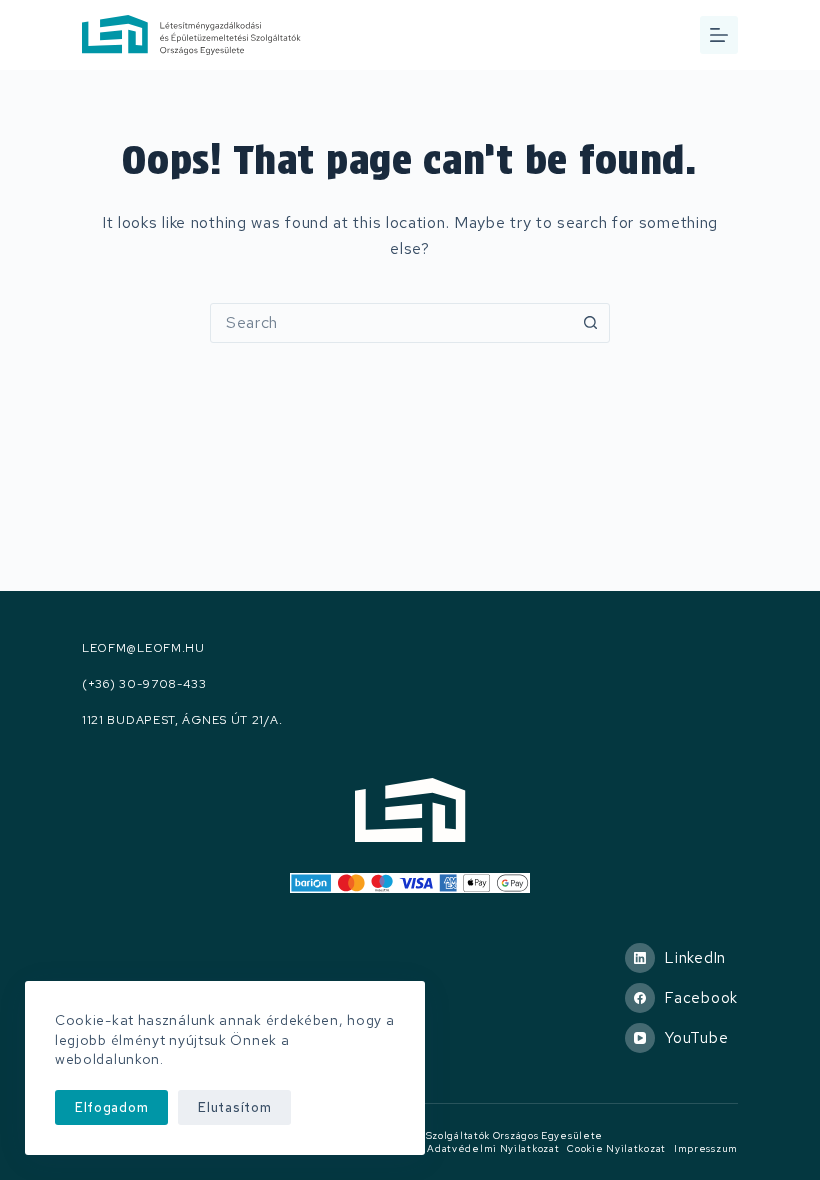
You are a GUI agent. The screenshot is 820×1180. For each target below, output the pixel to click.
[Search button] (590, 323)
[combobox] (391, 323)
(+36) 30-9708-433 (144, 684)
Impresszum (706, 1148)
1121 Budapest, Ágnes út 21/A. (182, 720)
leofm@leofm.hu (143, 648)
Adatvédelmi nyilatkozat (493, 1148)
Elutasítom (234, 1107)
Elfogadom (111, 1107)
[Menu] (719, 35)
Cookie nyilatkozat (616, 1148)
